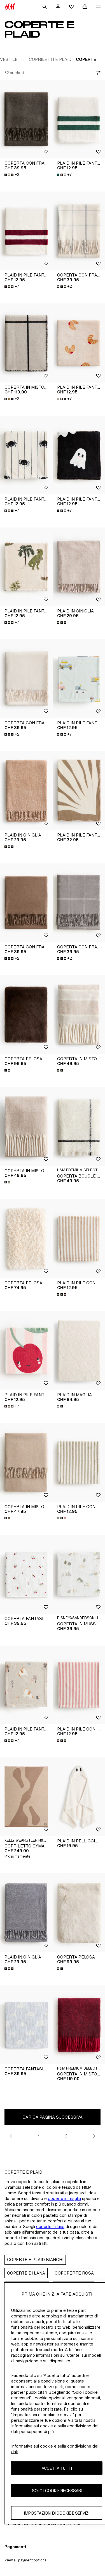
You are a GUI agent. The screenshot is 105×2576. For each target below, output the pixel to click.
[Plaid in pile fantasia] (26, 231)
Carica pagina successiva (53, 2117)
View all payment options (25, 2560)
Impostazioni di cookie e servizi (57, 2513)
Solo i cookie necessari (57, 2491)
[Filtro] (97, 73)
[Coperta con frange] (26, 119)
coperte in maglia (64, 2198)
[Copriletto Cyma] (26, 1797)
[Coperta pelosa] (26, 1015)
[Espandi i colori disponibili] (62, 623)
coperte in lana (50, 2226)
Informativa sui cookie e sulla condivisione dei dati (55, 2449)
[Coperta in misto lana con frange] (26, 1127)
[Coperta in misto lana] (26, 343)
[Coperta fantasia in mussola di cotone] (26, 1574)
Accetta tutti (57, 2468)
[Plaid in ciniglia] (26, 791)
